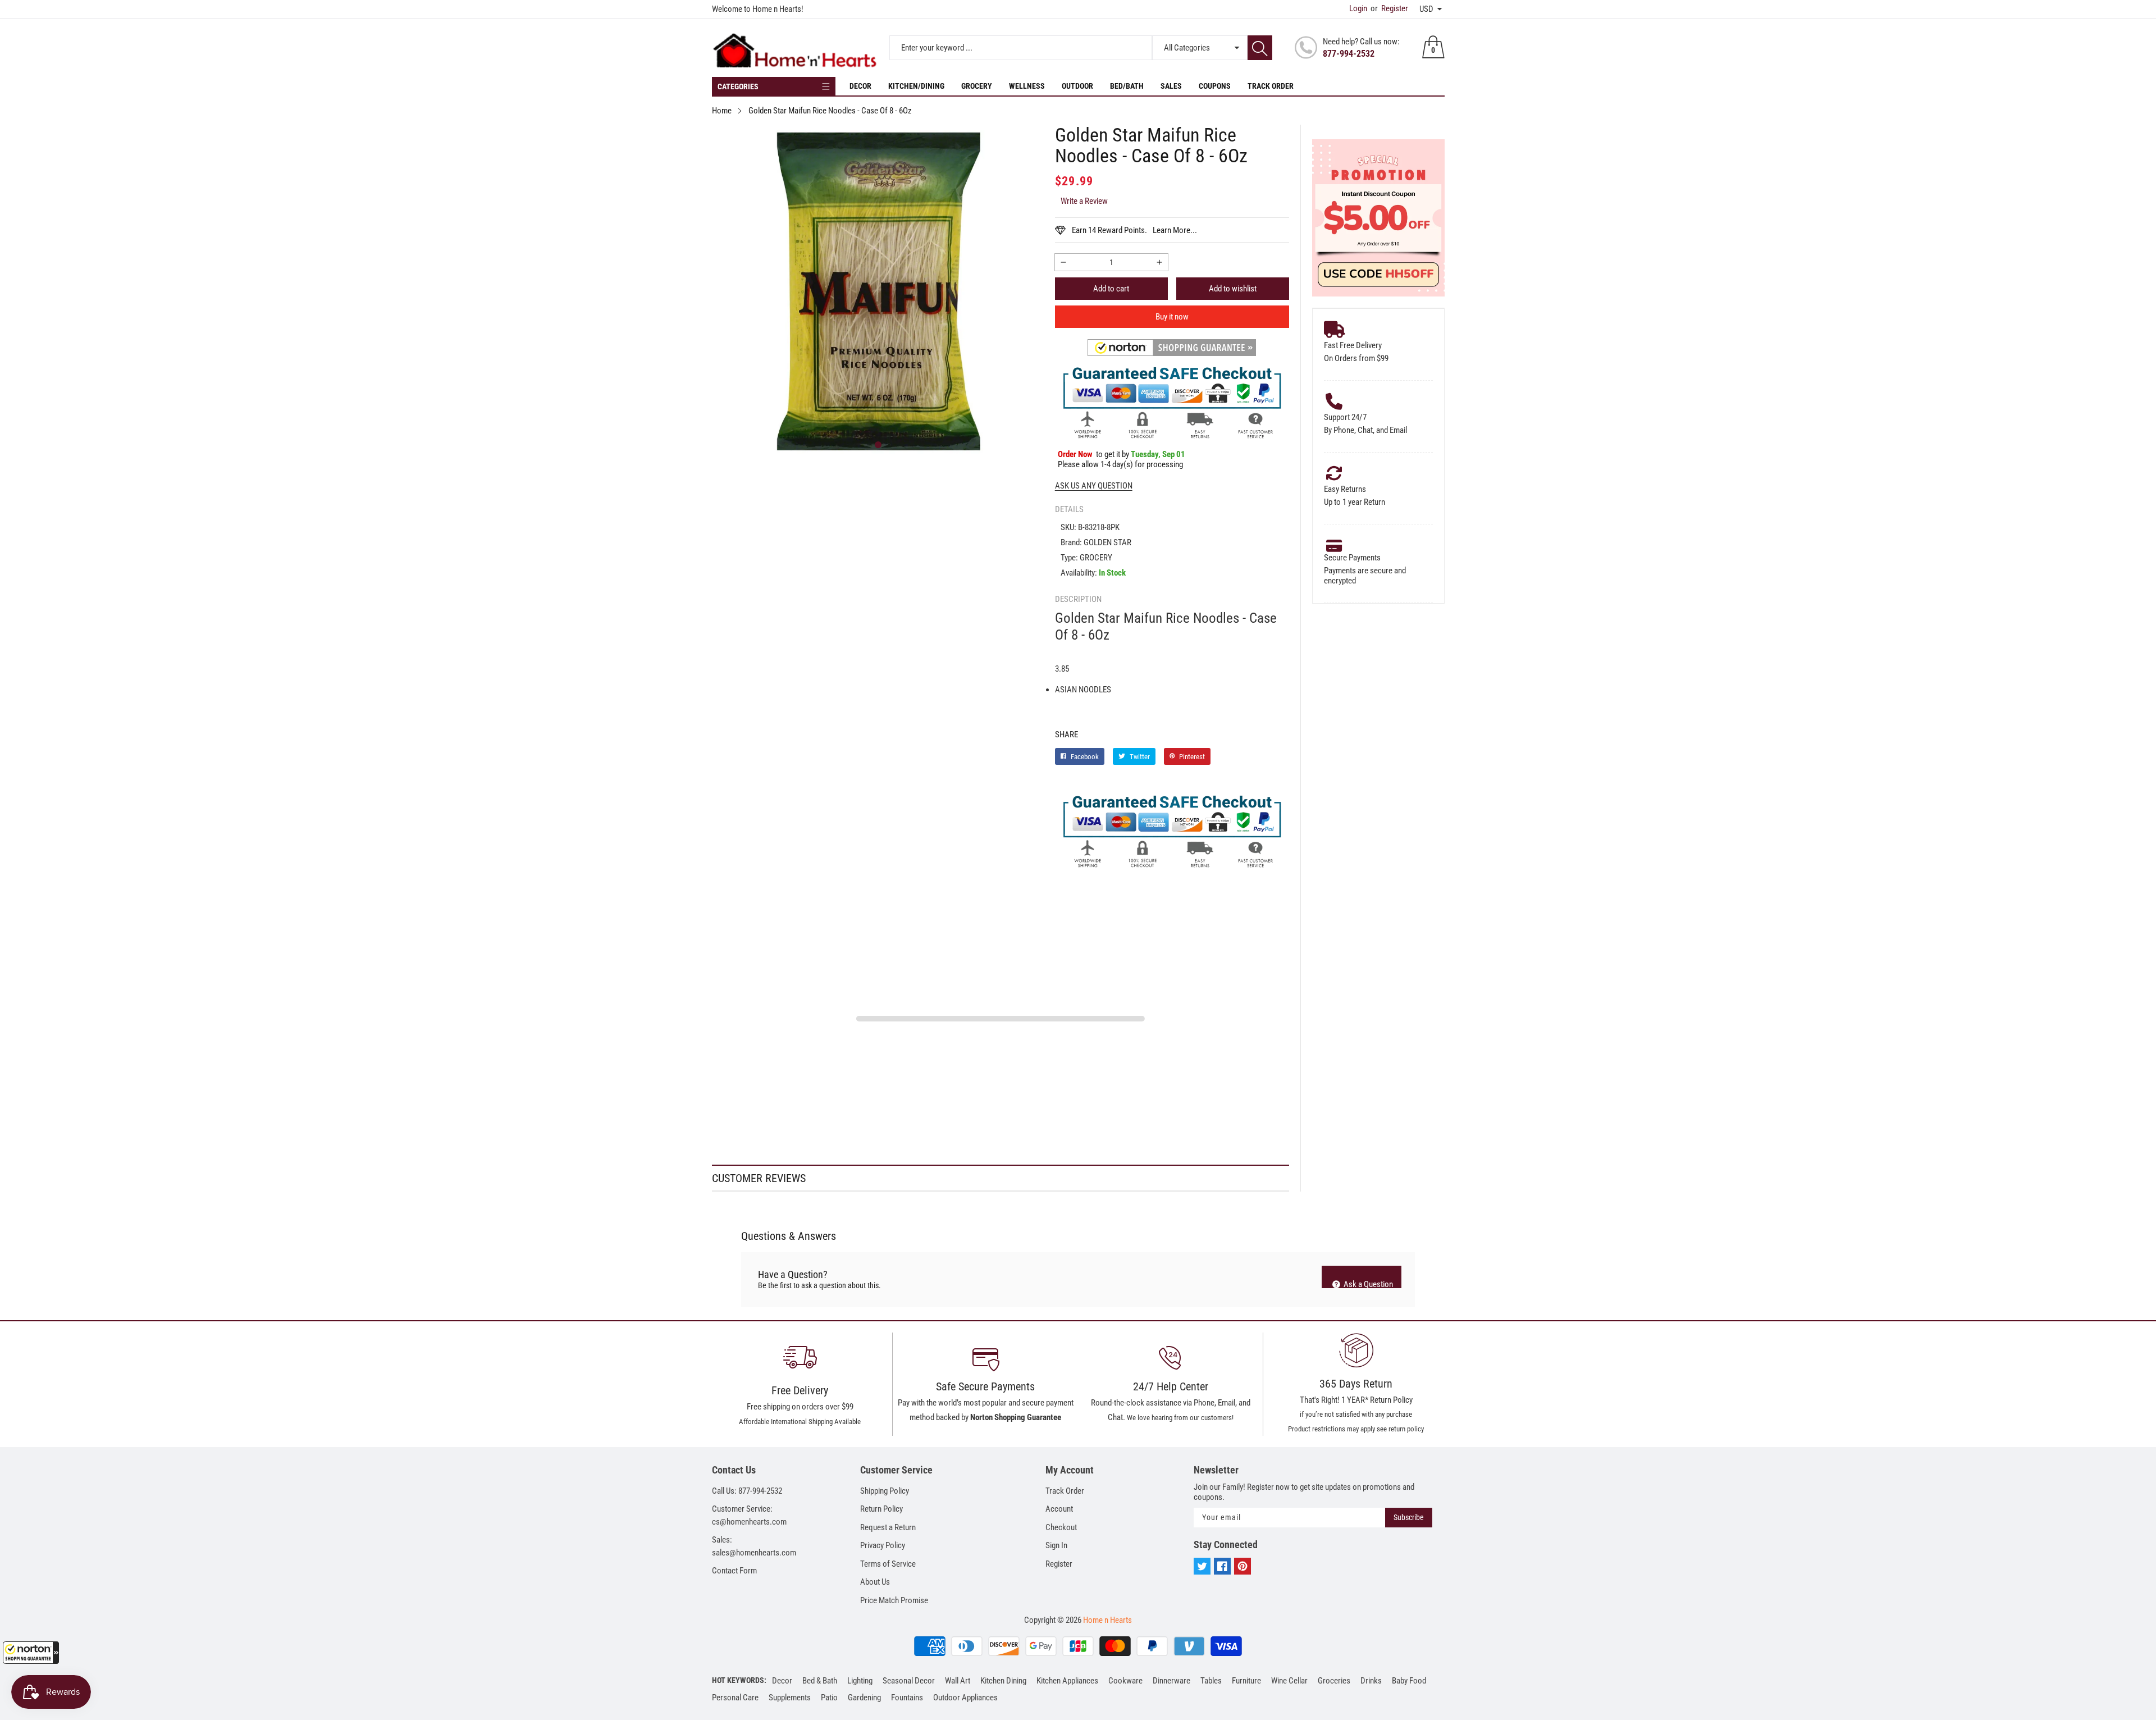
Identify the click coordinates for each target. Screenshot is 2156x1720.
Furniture (1246, 1681)
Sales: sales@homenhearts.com (754, 1546)
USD (1426, 9)
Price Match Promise (894, 1600)
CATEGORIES (738, 86)
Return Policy (881, 1509)
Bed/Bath (1127, 86)
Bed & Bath (820, 1681)
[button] (31, 1653)
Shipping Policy (885, 1491)
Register (1389, 8)
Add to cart (1111, 289)
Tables (1211, 1681)
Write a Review (1084, 201)
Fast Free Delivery (1353, 345)
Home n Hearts (1107, 1620)
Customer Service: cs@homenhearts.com (749, 1515)
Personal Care (735, 1698)
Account (1059, 1509)
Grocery (977, 86)
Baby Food (1409, 1681)
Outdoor (1077, 86)
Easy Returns (1345, 489)
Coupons (1215, 86)
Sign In (1056, 1545)
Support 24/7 (1345, 417)
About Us (875, 1582)
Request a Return (888, 1527)
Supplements (790, 1698)
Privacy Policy (883, 1545)
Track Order (1271, 86)
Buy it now (1172, 317)
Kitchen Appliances (1067, 1681)
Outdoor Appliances (965, 1698)
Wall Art (958, 1681)
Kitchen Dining (1003, 1681)
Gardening (864, 1698)
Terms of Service (888, 1564)
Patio (829, 1698)
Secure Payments (1352, 558)
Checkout (1061, 1527)
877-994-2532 (1349, 54)
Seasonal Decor (909, 1681)
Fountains (907, 1698)
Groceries (1334, 1681)
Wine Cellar (1289, 1681)
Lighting (860, 1681)
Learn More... (1175, 230)
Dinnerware (1171, 1681)
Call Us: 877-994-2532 (747, 1491)
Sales (1171, 86)
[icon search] (1260, 48)
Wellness (1027, 86)
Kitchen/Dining (916, 86)
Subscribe (1409, 1517)
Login (1358, 8)
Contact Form (734, 1571)
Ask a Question (1367, 1284)
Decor (860, 86)
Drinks (1371, 1681)
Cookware (1125, 1681)
